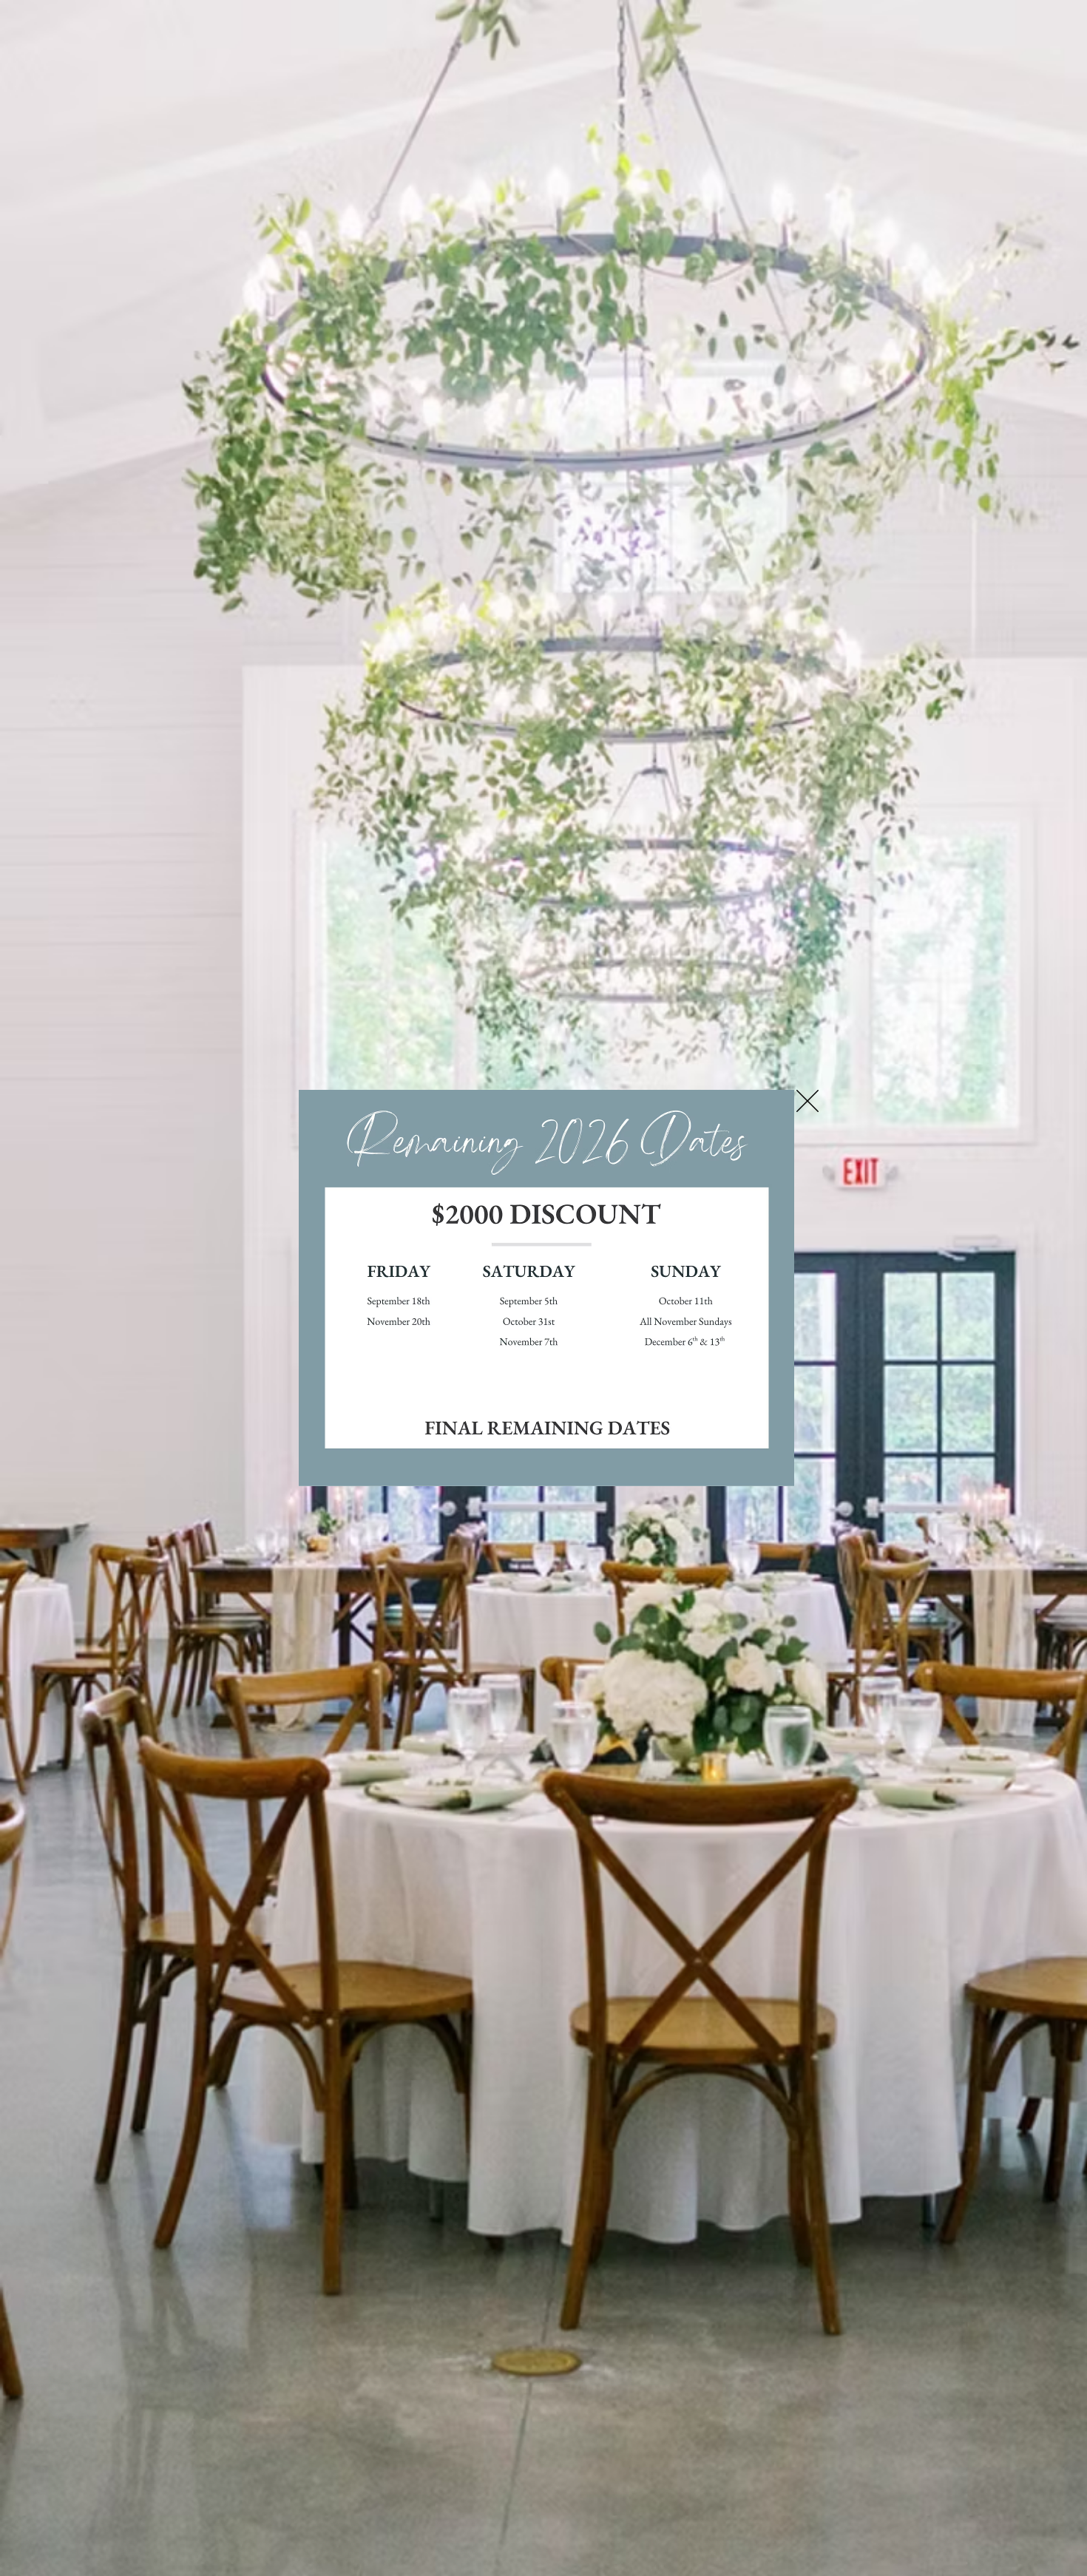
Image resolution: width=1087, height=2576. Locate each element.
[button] (807, 1101)
